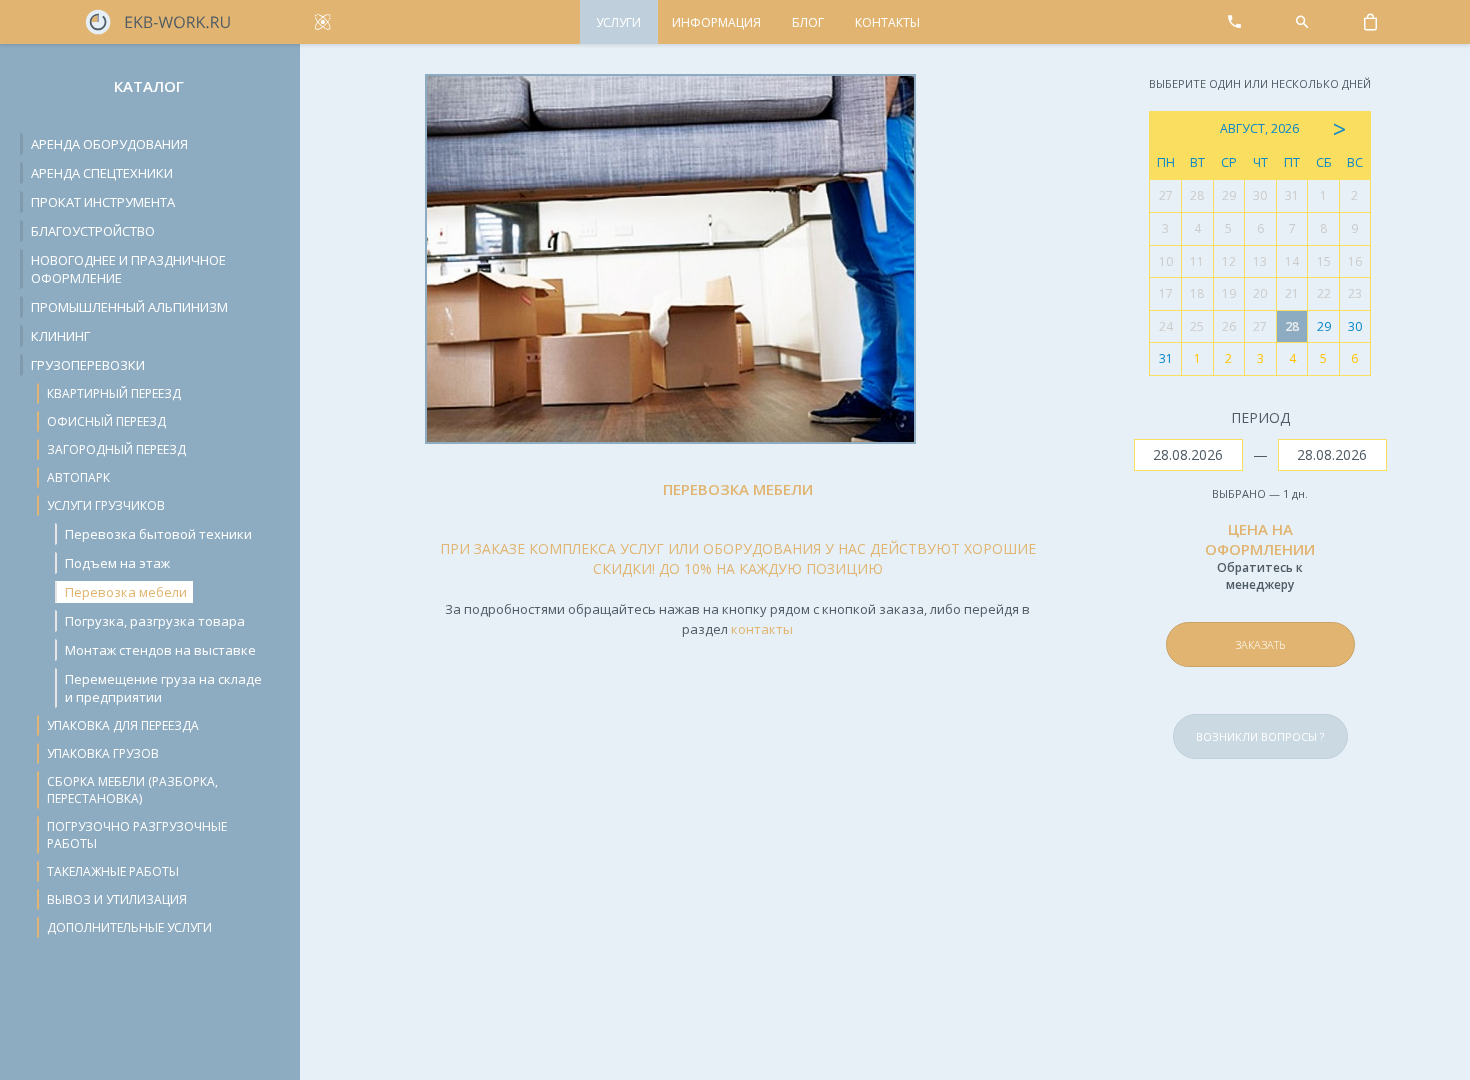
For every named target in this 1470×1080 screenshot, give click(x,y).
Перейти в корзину (1304, 597)
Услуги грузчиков (106, 505)
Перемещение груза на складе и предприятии (163, 688)
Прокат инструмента (103, 202)
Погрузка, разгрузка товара (155, 621)
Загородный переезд (116, 449)
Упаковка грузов (103, 753)
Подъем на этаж (117, 563)
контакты (762, 629)
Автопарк (78, 477)
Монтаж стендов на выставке (160, 650)
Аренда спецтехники (102, 173)
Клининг (60, 336)
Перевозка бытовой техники (158, 534)
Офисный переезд (106, 421)
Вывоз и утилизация (117, 899)
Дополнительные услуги (129, 927)
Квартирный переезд (114, 393)
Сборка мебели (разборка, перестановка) (132, 790)
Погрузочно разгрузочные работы (137, 835)
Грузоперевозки (88, 365)
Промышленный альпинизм (129, 307)
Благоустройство (93, 231)
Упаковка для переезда (123, 725)
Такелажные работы (113, 871)
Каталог (149, 86)
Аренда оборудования (109, 144)
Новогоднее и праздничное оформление (128, 269)
